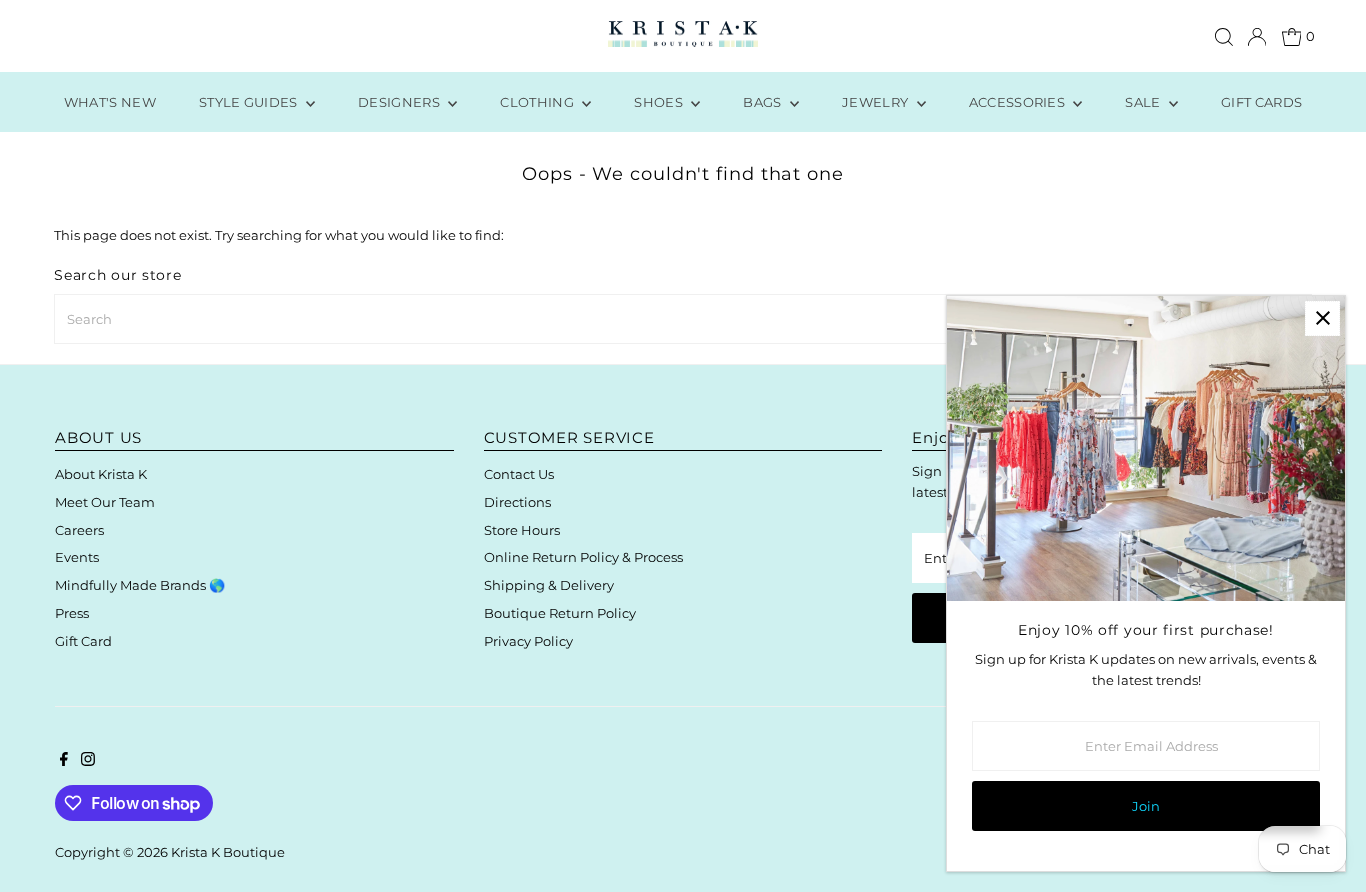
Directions (517, 502)
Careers (79, 530)
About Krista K (101, 474)
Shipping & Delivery (549, 585)
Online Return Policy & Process (583, 557)
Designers (400, 102)
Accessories (1019, 102)
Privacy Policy (528, 641)
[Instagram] (88, 761)
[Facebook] (64, 761)
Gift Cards (1261, 102)
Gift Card (83, 641)
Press (72, 613)
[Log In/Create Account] (1257, 37)
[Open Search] (1224, 37)
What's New (110, 102)
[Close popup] (1322, 318)
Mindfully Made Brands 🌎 (140, 585)
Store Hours (522, 530)
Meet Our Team (105, 502)
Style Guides (250, 102)
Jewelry (877, 102)
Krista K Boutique (228, 852)
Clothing (538, 102)
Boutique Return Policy (560, 613)
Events (77, 557)
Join (1146, 806)
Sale (1144, 102)
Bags (764, 102)
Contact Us (519, 474)
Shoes (660, 102)
